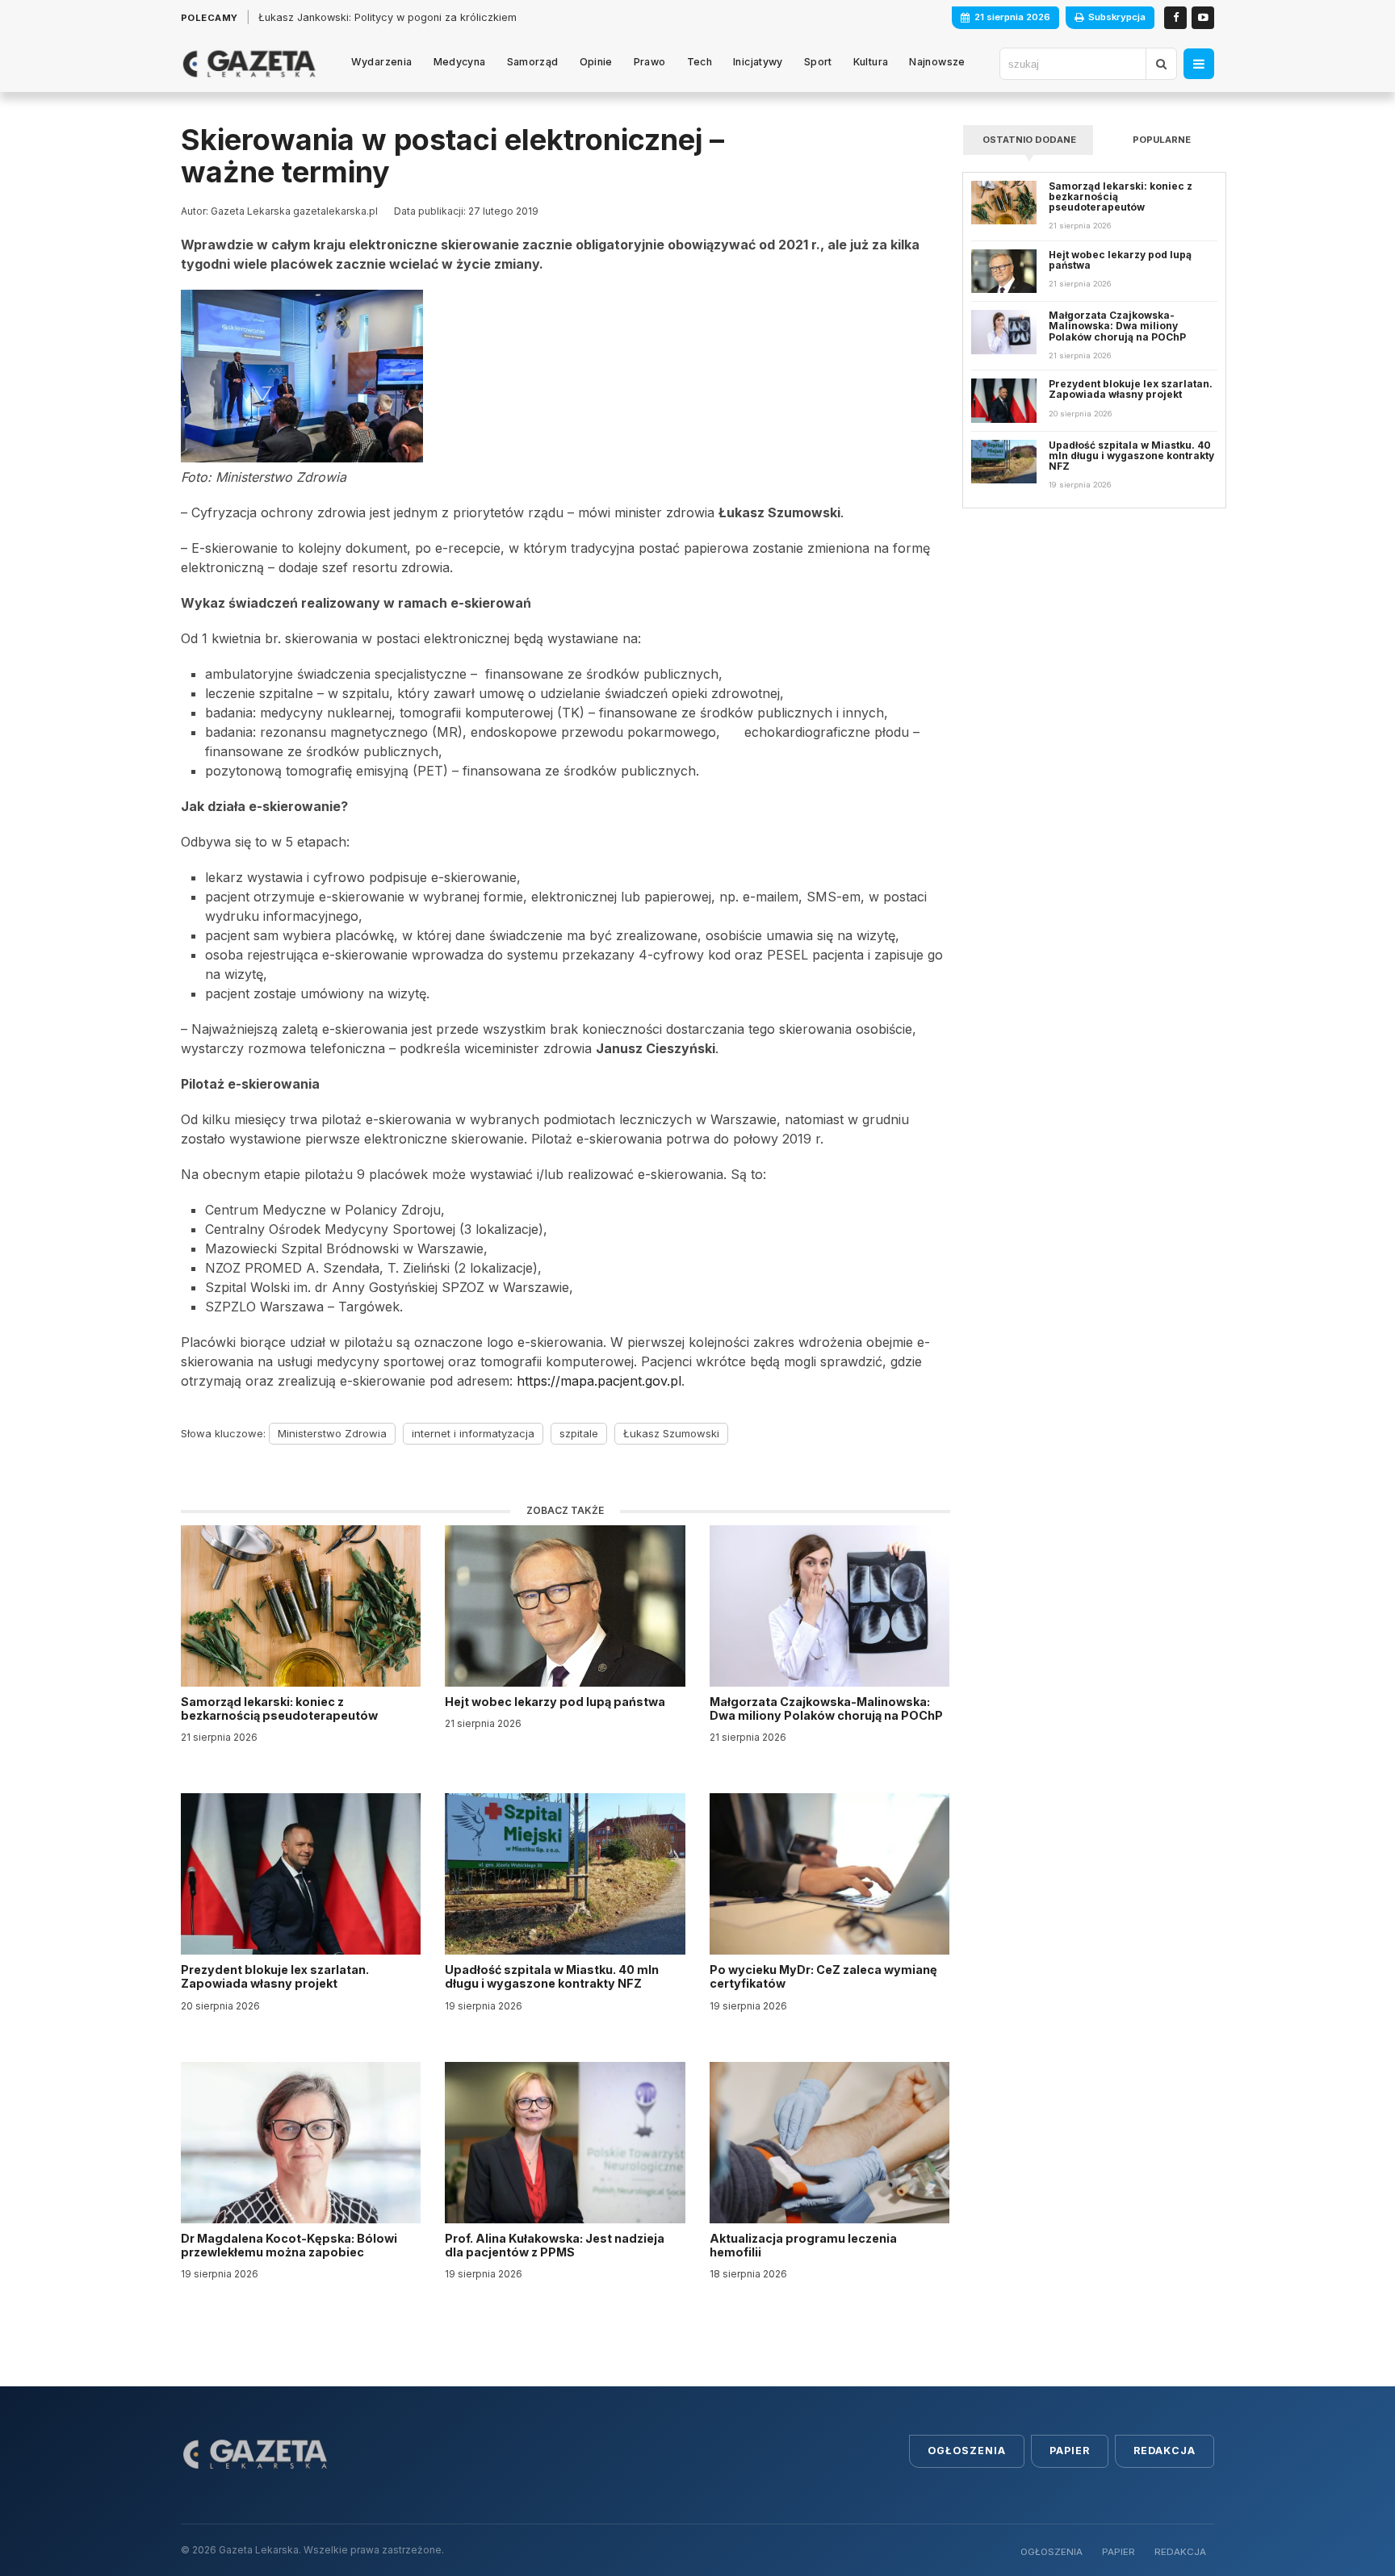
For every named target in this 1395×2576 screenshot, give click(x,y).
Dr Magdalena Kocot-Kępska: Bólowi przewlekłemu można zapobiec (289, 2245)
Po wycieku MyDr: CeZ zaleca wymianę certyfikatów (823, 1976)
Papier (1070, 2451)
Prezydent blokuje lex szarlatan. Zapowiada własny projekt (275, 1976)
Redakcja (1165, 2451)
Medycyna (460, 62)
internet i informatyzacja (473, 1433)
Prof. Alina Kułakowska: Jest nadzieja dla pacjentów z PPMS (555, 2245)
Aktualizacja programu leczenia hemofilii (803, 2245)
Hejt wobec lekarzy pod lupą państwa (556, 1702)
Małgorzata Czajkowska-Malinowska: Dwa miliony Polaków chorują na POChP (826, 1708)
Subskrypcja (1117, 17)
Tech (700, 62)
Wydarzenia (382, 62)
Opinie (596, 62)
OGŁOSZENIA (1051, 2552)
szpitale (579, 1433)
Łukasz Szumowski (671, 1433)
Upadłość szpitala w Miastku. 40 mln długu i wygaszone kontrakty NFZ (552, 1976)
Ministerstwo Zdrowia (332, 1433)
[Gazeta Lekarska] (249, 64)
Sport (818, 62)
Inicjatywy (758, 62)
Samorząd (533, 62)
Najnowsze (937, 62)
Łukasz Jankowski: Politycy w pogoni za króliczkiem (387, 17)
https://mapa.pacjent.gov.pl (599, 1381)
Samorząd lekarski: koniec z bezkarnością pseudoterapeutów (281, 1708)
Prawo (650, 62)
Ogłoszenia (967, 2451)
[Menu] (1199, 64)
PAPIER (1119, 2552)
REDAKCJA (1180, 2552)
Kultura (871, 62)
